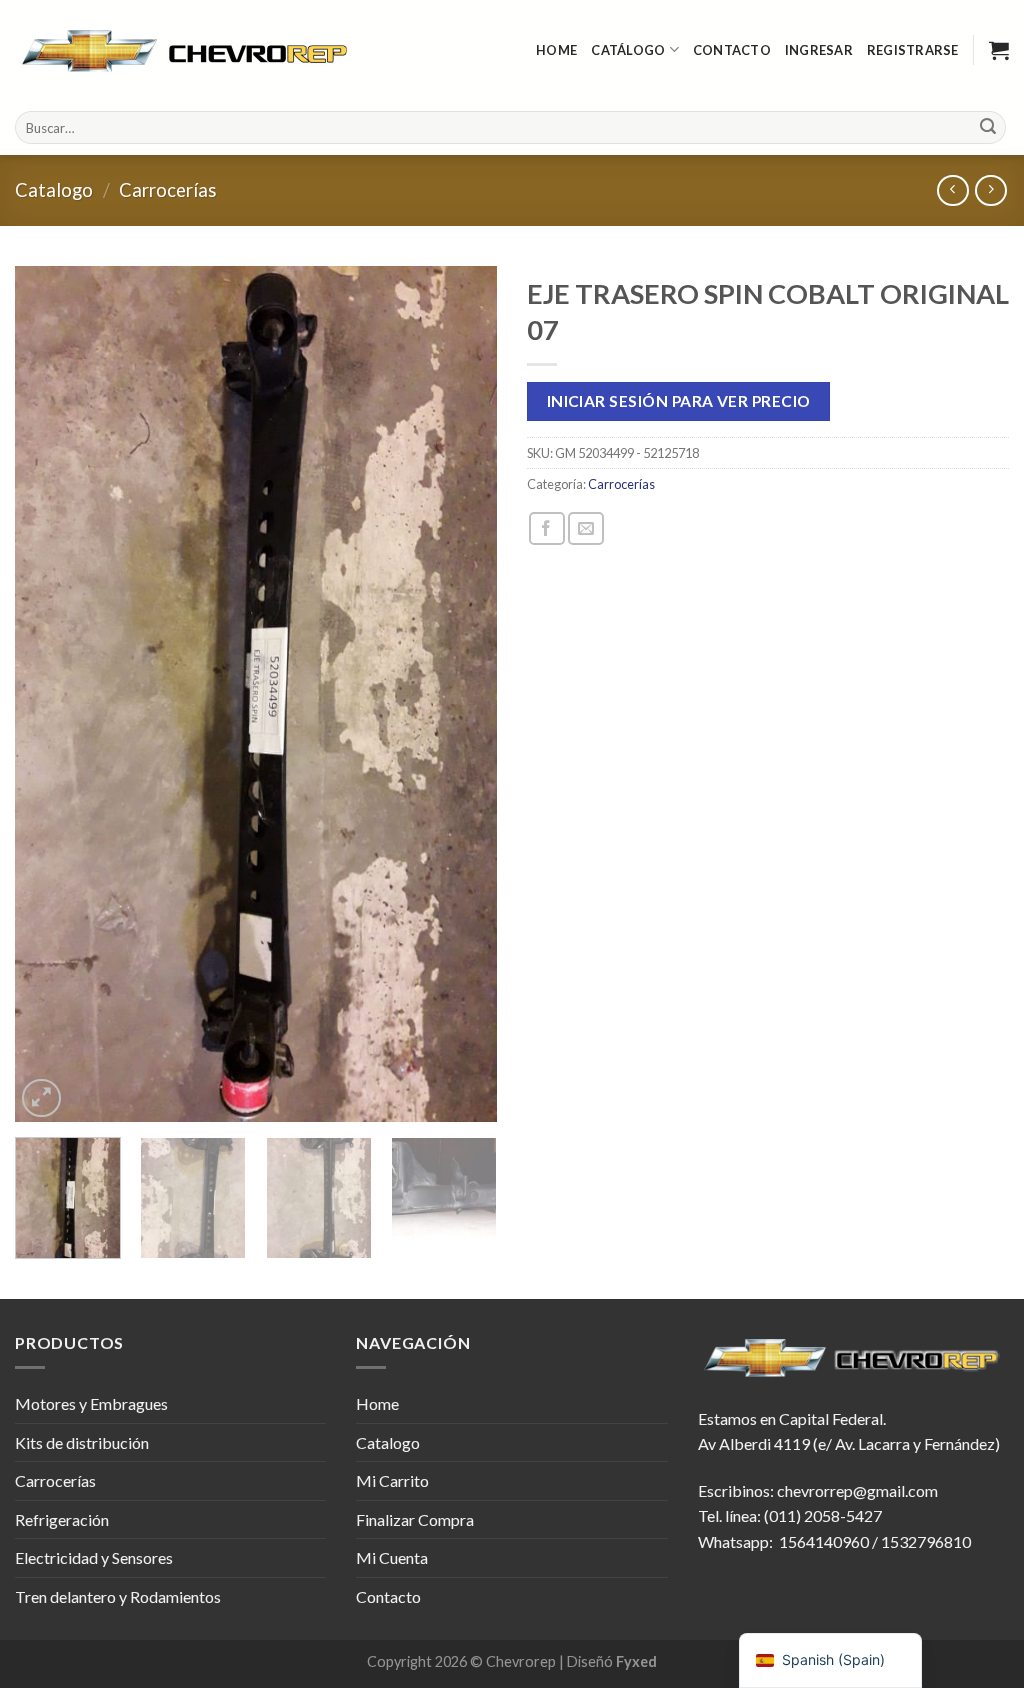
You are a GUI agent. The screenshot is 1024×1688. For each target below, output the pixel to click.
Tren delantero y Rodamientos (118, 1596)
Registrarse (913, 50)
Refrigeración (62, 1519)
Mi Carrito (392, 1480)
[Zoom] (41, 1098)
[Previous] (50, 694)
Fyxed (636, 1661)
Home (556, 50)
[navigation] (830, 1660)
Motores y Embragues (91, 1403)
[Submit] (988, 128)
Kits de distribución (82, 1442)
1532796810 (926, 1541)
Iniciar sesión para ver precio (679, 401)
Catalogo (54, 190)
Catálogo (628, 50)
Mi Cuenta (392, 1557)
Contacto (732, 50)
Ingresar (819, 50)
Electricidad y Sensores (94, 1557)
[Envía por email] (586, 528)
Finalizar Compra (415, 1519)
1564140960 (824, 1541)
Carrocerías (167, 190)
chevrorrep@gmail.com (857, 1490)
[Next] (462, 694)
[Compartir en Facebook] (547, 528)
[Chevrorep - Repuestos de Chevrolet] (188, 50)
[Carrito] (999, 50)
